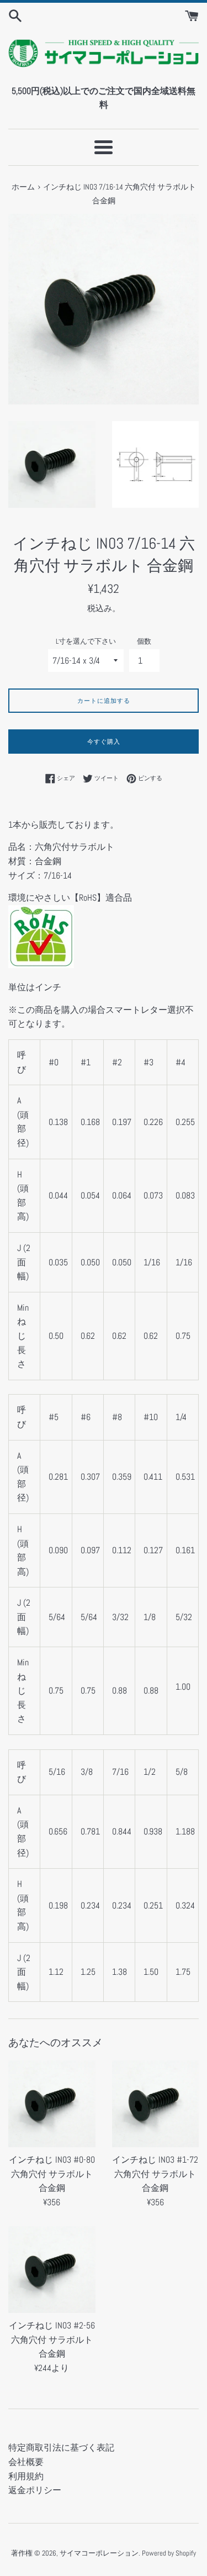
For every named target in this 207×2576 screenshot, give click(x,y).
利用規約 (26, 2476)
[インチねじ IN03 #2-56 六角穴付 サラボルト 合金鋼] (52, 2270)
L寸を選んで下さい (86, 641)
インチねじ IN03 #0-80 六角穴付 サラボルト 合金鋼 (52, 2174)
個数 (144, 641)
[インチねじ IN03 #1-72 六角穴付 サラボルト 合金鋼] (156, 2104)
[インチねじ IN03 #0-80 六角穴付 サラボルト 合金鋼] (52, 2104)
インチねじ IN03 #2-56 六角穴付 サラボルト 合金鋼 (52, 2340)
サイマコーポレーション (99, 2553)
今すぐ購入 (104, 742)
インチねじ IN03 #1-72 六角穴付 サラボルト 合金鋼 (155, 2174)
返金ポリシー (35, 2490)
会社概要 (26, 2462)
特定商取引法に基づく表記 (61, 2448)
